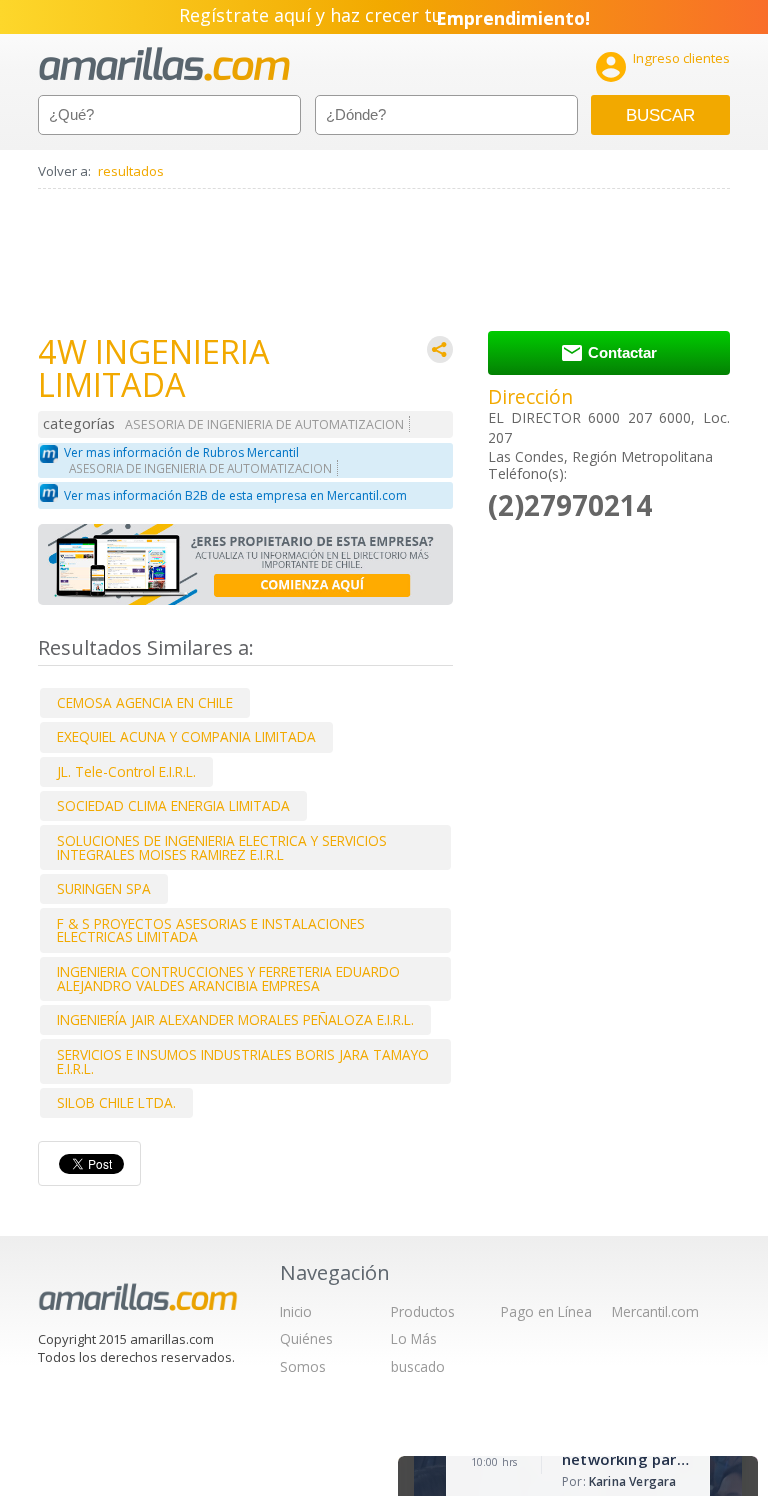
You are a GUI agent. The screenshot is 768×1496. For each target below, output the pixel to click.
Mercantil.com (655, 1311)
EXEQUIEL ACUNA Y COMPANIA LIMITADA (186, 736)
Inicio (296, 1311)
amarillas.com (164, 64)
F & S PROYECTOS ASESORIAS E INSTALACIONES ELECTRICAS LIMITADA (211, 930)
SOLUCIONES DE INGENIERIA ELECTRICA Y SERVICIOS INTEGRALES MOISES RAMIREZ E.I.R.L (222, 847)
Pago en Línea (546, 1311)
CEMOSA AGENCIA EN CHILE (145, 702)
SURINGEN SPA (104, 888)
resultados (131, 171)
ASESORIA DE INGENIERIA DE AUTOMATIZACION (264, 424)
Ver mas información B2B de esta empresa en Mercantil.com (235, 495)
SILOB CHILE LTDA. (116, 1102)
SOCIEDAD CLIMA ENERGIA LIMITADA (173, 805)
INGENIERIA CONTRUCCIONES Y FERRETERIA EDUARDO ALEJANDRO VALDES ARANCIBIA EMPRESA (228, 978)
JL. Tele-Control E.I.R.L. (126, 771)
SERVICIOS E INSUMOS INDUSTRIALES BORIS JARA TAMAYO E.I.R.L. (243, 1061)
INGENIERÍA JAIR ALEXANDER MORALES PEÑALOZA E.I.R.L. (235, 1019)
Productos (423, 1311)
